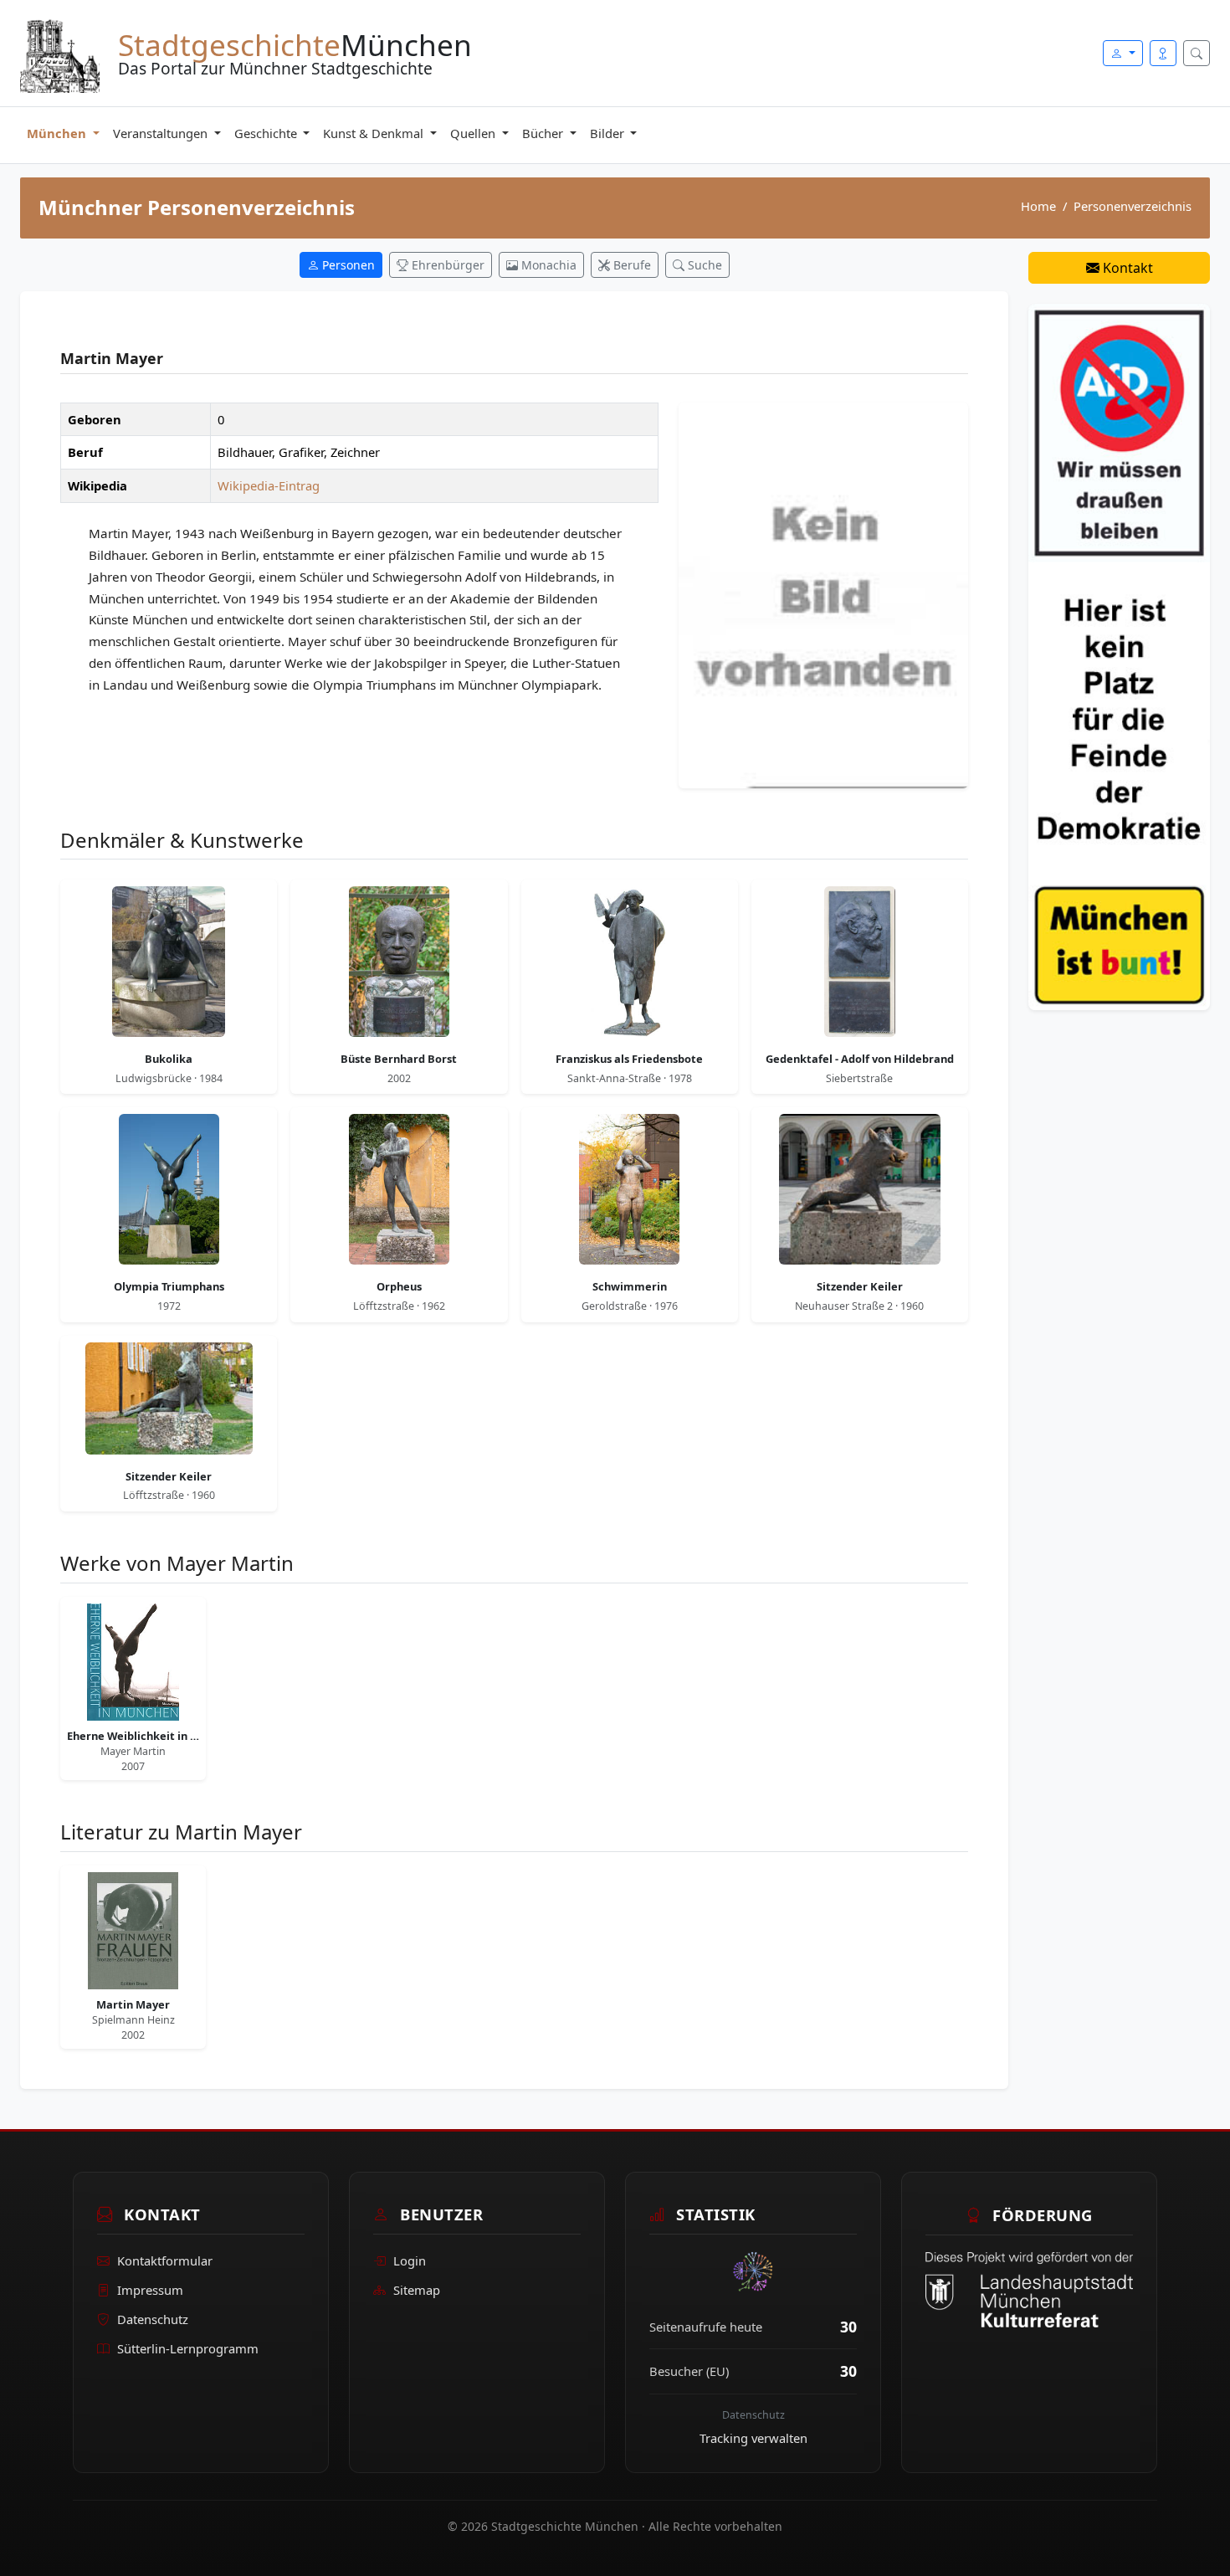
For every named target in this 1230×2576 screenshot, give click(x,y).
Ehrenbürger (446, 265)
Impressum (150, 2291)
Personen (347, 265)
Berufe (630, 265)
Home (1038, 206)
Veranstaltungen (162, 133)
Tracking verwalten (753, 2438)
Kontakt (1126, 268)
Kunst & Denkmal (375, 133)
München (58, 133)
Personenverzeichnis (1133, 206)
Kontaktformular (165, 2261)
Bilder (609, 133)
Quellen (474, 133)
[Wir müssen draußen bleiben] (1119, 655)
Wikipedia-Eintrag (269, 485)
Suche (703, 265)
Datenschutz (153, 2319)
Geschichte (267, 133)
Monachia (547, 265)
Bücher (544, 133)
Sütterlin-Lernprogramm (188, 2348)
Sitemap (417, 2291)
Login (410, 2261)
